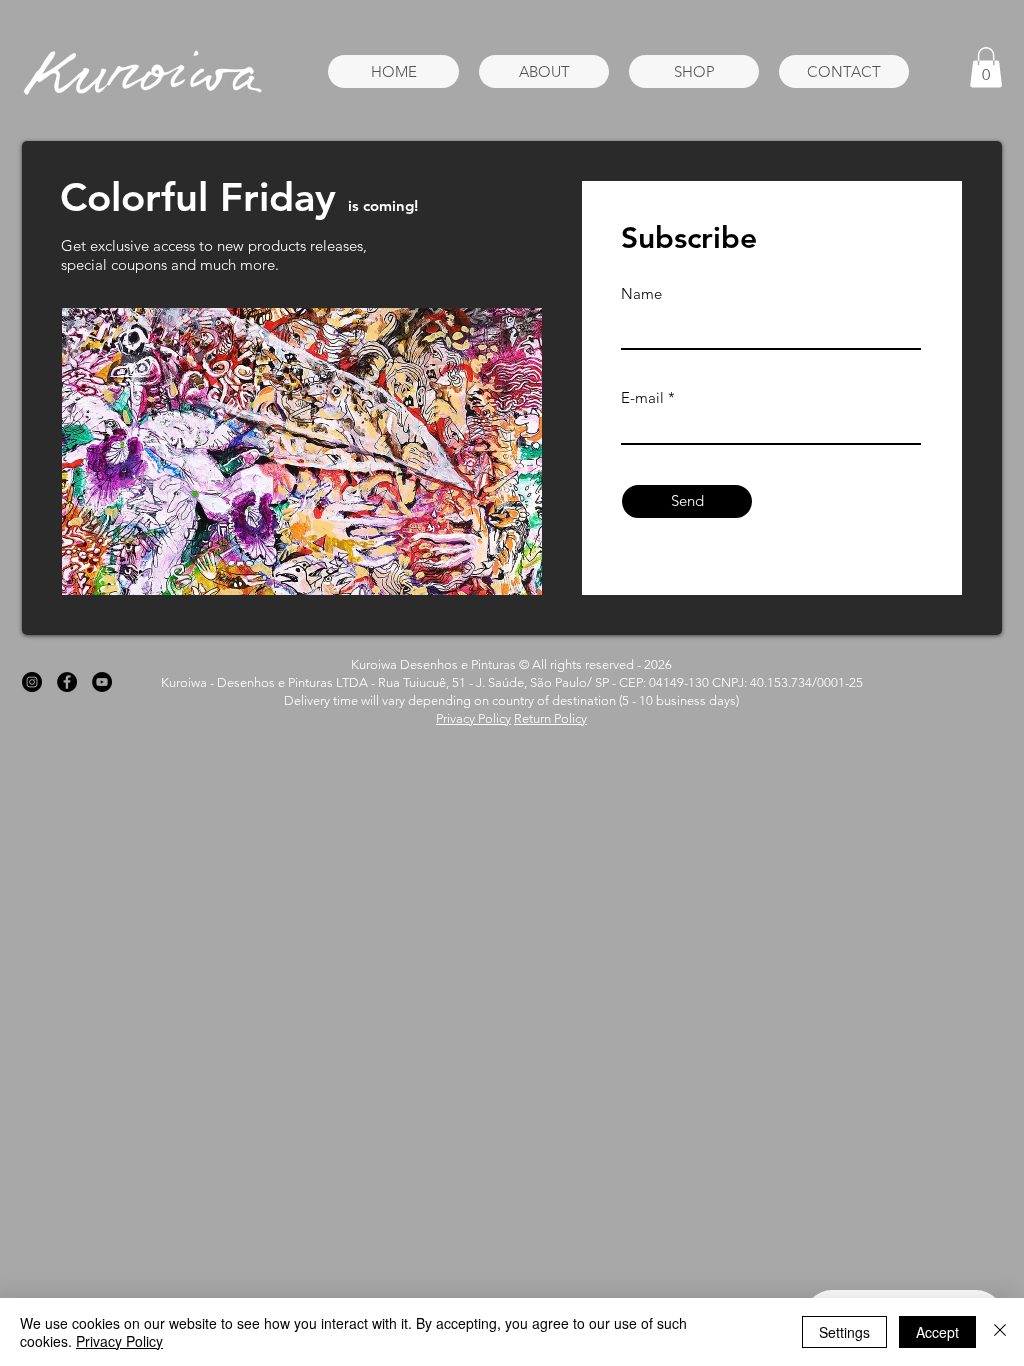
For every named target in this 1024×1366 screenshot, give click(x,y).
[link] (986, 67)
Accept (937, 1332)
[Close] (1000, 1332)
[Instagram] (32, 682)
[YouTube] (102, 682)
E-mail (642, 397)
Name (641, 293)
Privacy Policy (473, 718)
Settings (844, 1332)
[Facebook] (67, 682)
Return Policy (550, 718)
